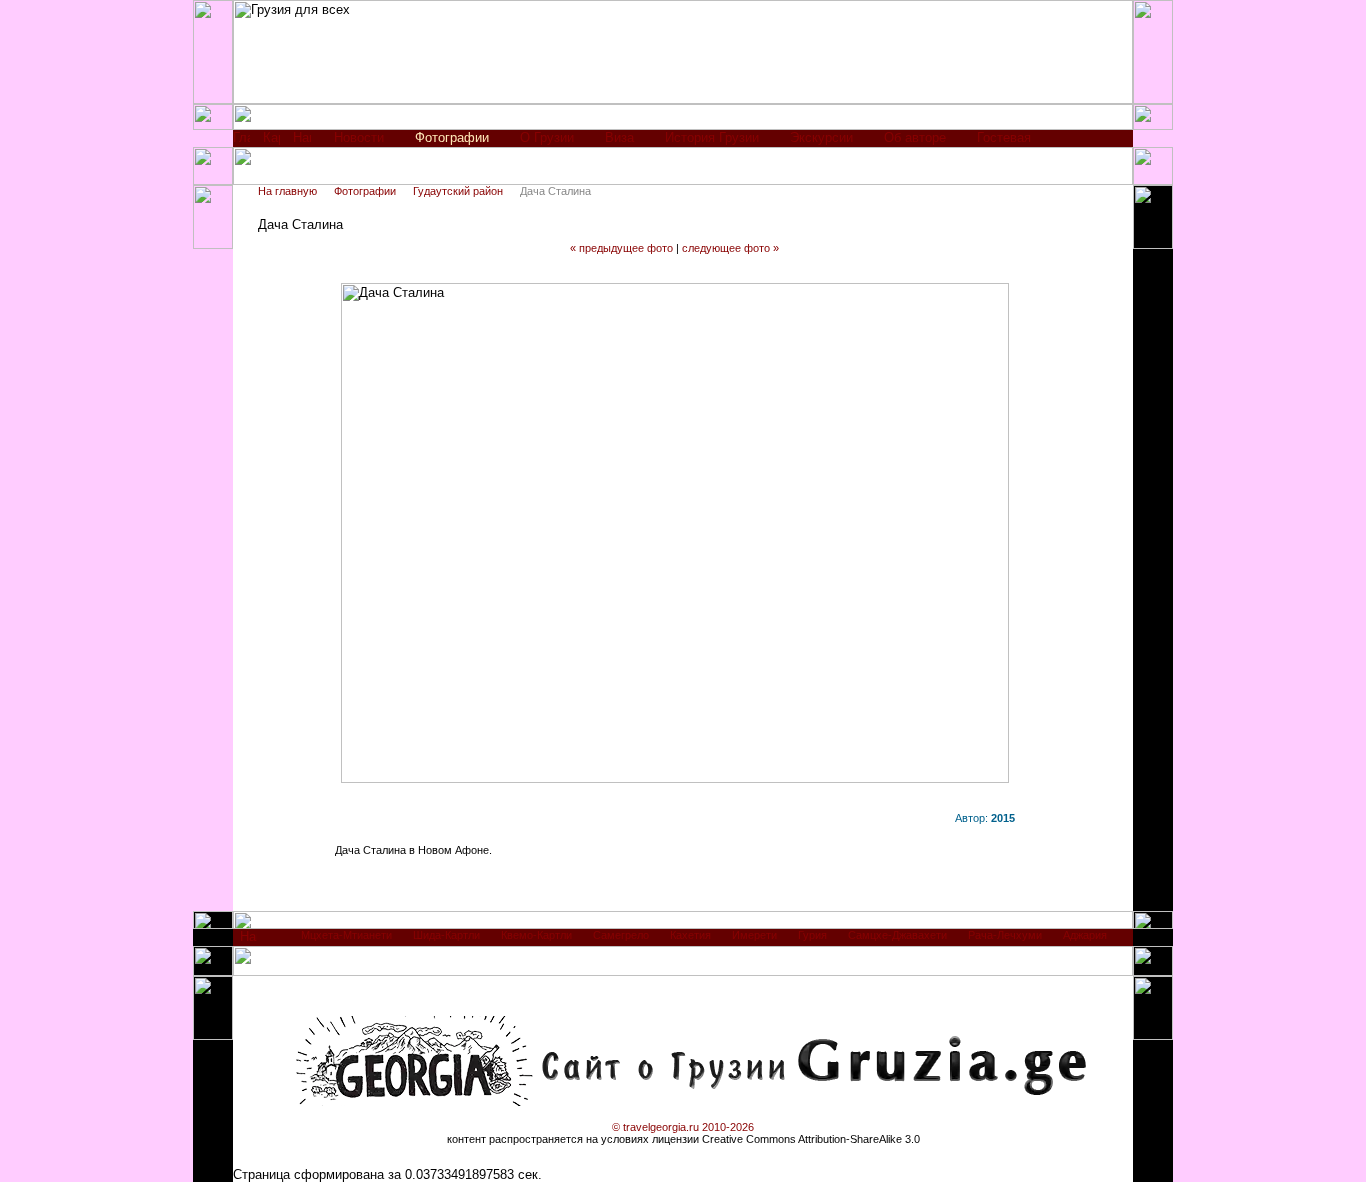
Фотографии (365, 191)
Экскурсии (821, 137)
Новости (359, 137)
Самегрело (621, 935)
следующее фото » (730, 248)
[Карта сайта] (271, 142)
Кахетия (690, 935)
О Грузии (547, 137)
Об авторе (915, 137)
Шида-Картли (446, 935)
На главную (287, 191)
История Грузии (712, 137)
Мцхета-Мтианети (346, 935)
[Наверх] (248, 941)
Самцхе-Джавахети (897, 935)
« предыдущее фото (621, 248)
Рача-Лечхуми (1005, 935)
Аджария (1085, 935)
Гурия (812, 935)
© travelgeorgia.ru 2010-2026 (683, 1127)
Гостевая (1004, 137)
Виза (619, 137)
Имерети (754, 935)
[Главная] (241, 142)
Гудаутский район (458, 191)
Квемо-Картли (536, 935)
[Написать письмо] (302, 142)
